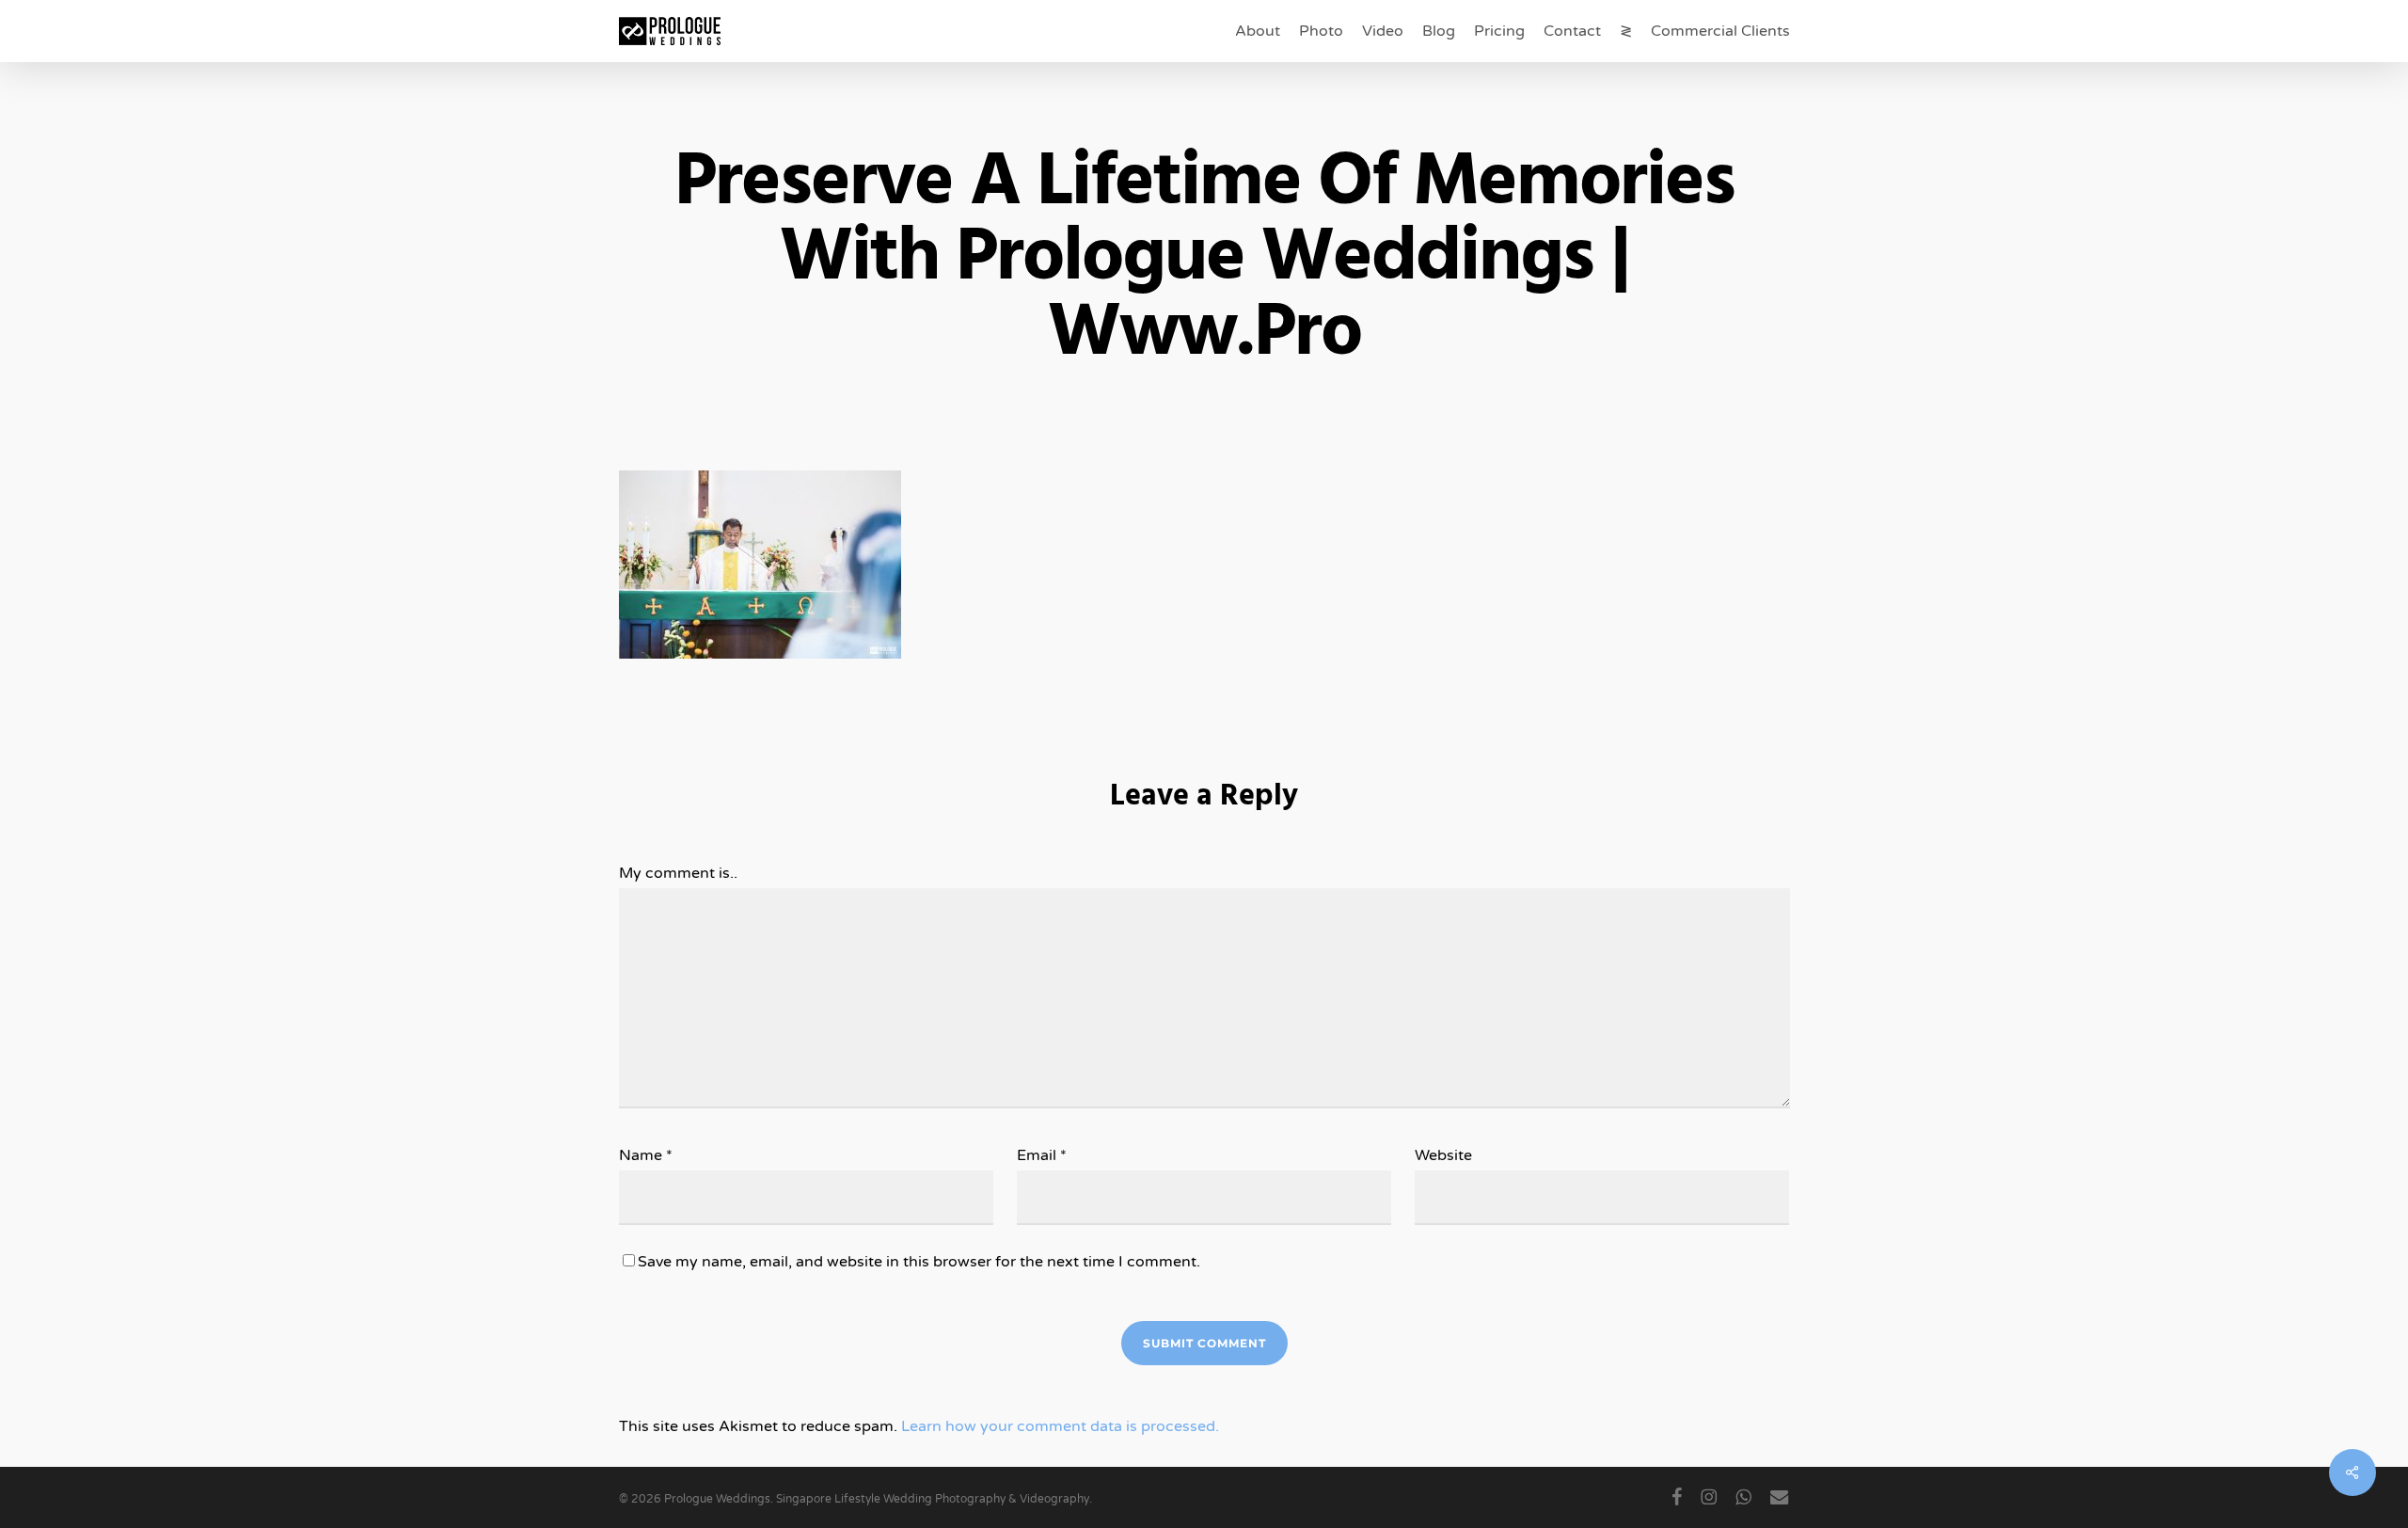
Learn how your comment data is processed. (1060, 1426)
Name (646, 1155)
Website (1443, 1155)
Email (1042, 1155)
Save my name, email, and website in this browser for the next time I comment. (919, 1262)
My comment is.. (678, 873)
